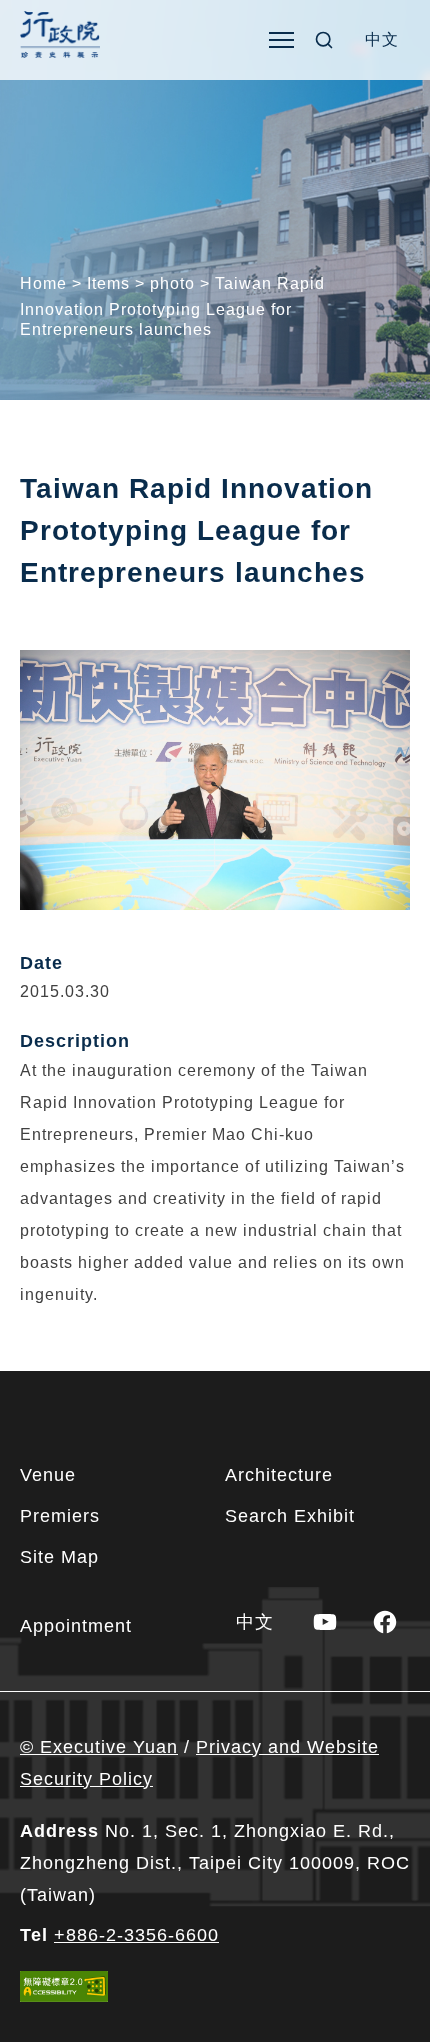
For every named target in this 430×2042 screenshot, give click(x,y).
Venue (48, 1475)
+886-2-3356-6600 (136, 1935)
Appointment (76, 1626)
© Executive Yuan (99, 1747)
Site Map (59, 1557)
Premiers (60, 1516)
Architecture (279, 1475)
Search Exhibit (290, 1516)
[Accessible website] (64, 1986)
